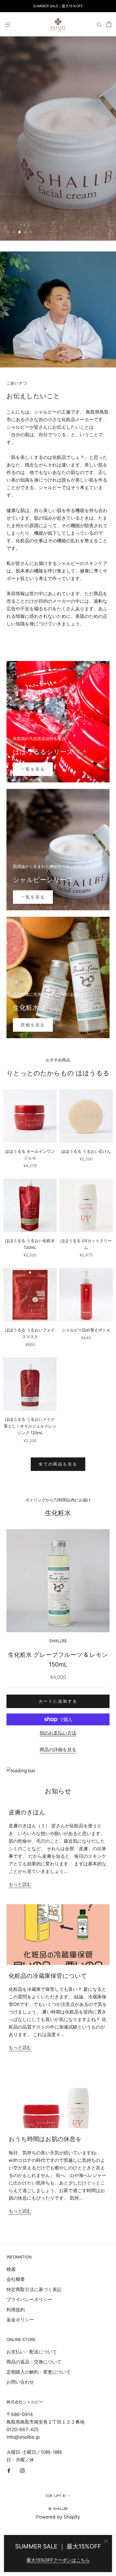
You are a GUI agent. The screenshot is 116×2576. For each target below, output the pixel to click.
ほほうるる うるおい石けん (86, 1151)
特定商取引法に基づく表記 (34, 2289)
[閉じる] (106, 2541)
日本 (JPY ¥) (56, 2496)
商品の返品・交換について (34, 2362)
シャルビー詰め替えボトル (86, 1330)
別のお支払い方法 (58, 1733)
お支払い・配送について (32, 2352)
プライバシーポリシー (29, 2299)
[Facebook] (9, 2470)
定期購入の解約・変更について (39, 2372)
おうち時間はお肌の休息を (45, 2139)
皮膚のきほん (27, 1812)
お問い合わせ (20, 2382)
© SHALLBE (58, 2509)
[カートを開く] (109, 24)
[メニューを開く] (8, 24)
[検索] (99, 25)
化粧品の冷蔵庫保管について (48, 1976)
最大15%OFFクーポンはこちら (58, 2560)
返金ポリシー (20, 2320)
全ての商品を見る (58, 1464)
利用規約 (16, 2310)
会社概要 (16, 2279)
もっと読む (20, 1884)
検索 (11, 2269)
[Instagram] (22, 2470)
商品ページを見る (34, 215)
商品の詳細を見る (58, 1750)
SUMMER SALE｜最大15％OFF (58, 6)
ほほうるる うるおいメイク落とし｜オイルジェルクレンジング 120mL (30, 1426)
